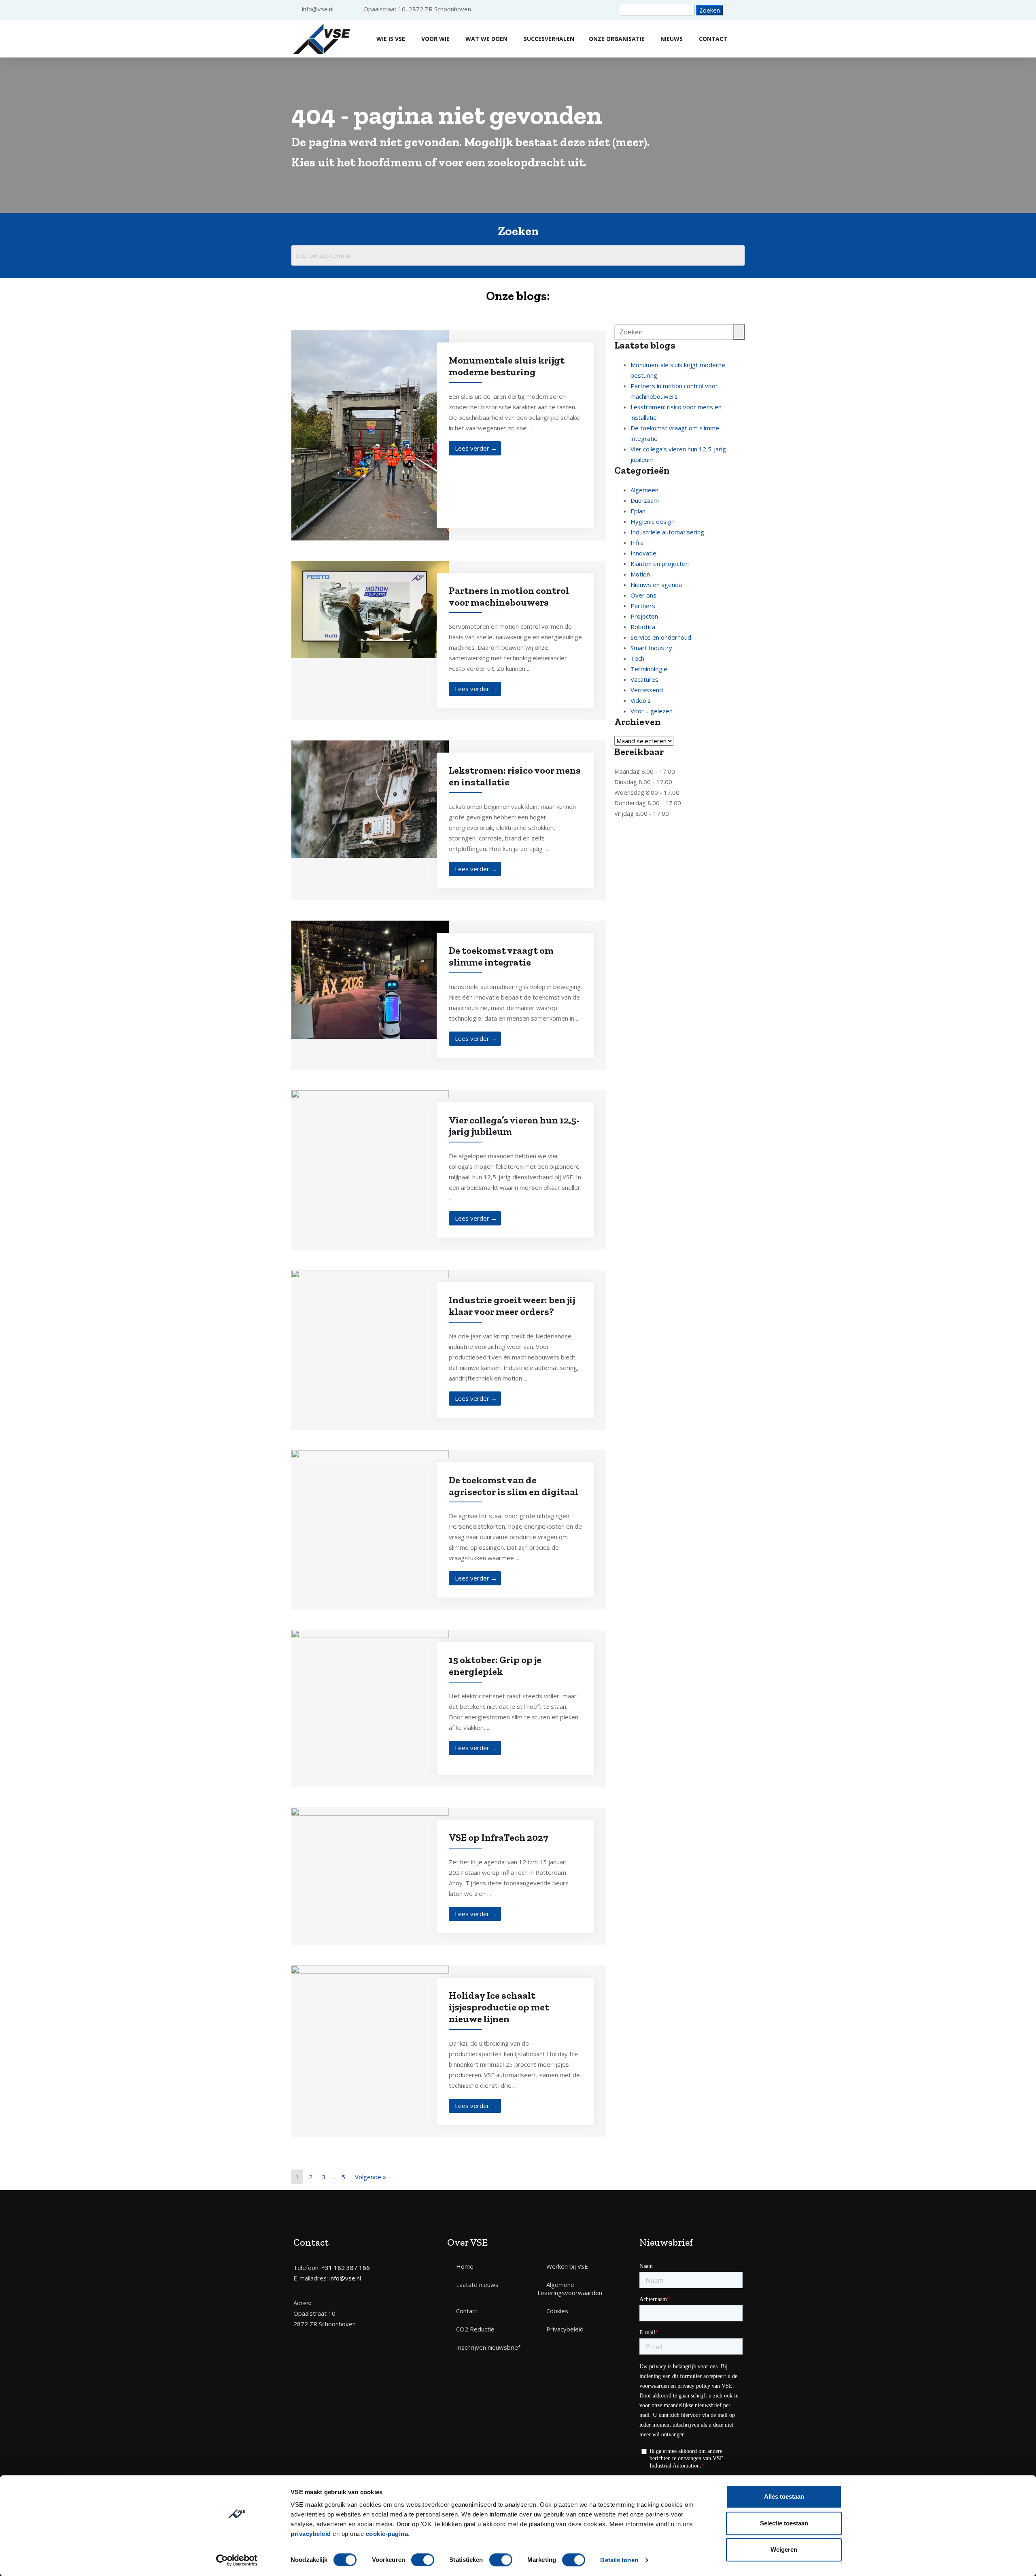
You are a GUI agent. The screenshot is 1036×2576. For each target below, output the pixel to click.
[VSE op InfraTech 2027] (370, 1851)
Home (465, 2266)
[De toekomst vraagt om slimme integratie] (370, 979)
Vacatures (644, 679)
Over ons (643, 595)
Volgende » (370, 2177)
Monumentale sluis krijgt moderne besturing (507, 366)
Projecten (644, 616)
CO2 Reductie (475, 2329)
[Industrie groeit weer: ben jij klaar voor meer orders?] (370, 1322)
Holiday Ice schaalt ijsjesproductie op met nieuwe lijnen (499, 2007)
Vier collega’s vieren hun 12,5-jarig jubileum (514, 1126)
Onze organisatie (617, 39)
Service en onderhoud (661, 637)
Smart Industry (651, 648)
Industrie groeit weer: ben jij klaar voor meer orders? (512, 1306)
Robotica (643, 627)
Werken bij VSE (567, 2266)
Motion (640, 574)
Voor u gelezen (652, 711)
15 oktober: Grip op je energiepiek (495, 1666)
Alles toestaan (784, 2496)
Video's (641, 700)
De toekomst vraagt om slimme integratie (501, 956)
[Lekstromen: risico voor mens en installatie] (370, 798)
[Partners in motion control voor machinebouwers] (370, 608)
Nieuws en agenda (656, 585)
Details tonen (619, 2560)
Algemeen (644, 490)
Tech (637, 658)
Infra (637, 542)
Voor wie (435, 39)
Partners (643, 606)
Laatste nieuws (477, 2285)
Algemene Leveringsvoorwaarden (570, 2289)
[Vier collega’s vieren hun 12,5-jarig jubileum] (370, 1144)
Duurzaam (645, 500)
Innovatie (643, 553)
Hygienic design (653, 521)
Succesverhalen (549, 39)
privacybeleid (311, 2534)
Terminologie (649, 669)
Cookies (557, 2311)
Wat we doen (486, 39)
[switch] (423, 2560)
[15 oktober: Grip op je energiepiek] (370, 1708)
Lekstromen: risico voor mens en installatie (515, 776)
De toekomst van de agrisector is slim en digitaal (514, 1486)
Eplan (638, 511)
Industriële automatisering (667, 532)
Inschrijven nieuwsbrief (488, 2347)
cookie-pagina (387, 2534)
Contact (713, 39)
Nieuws (672, 39)
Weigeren (784, 2549)
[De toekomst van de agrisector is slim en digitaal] (370, 1485)
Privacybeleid (565, 2329)
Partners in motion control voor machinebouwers (509, 596)
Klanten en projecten (660, 564)
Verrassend (647, 690)
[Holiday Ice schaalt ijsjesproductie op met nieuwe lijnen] (370, 2017)
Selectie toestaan (784, 2523)
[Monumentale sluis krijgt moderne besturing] (370, 434)
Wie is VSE (391, 39)
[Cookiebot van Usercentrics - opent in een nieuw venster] (237, 2560)
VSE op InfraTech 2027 (499, 1837)
